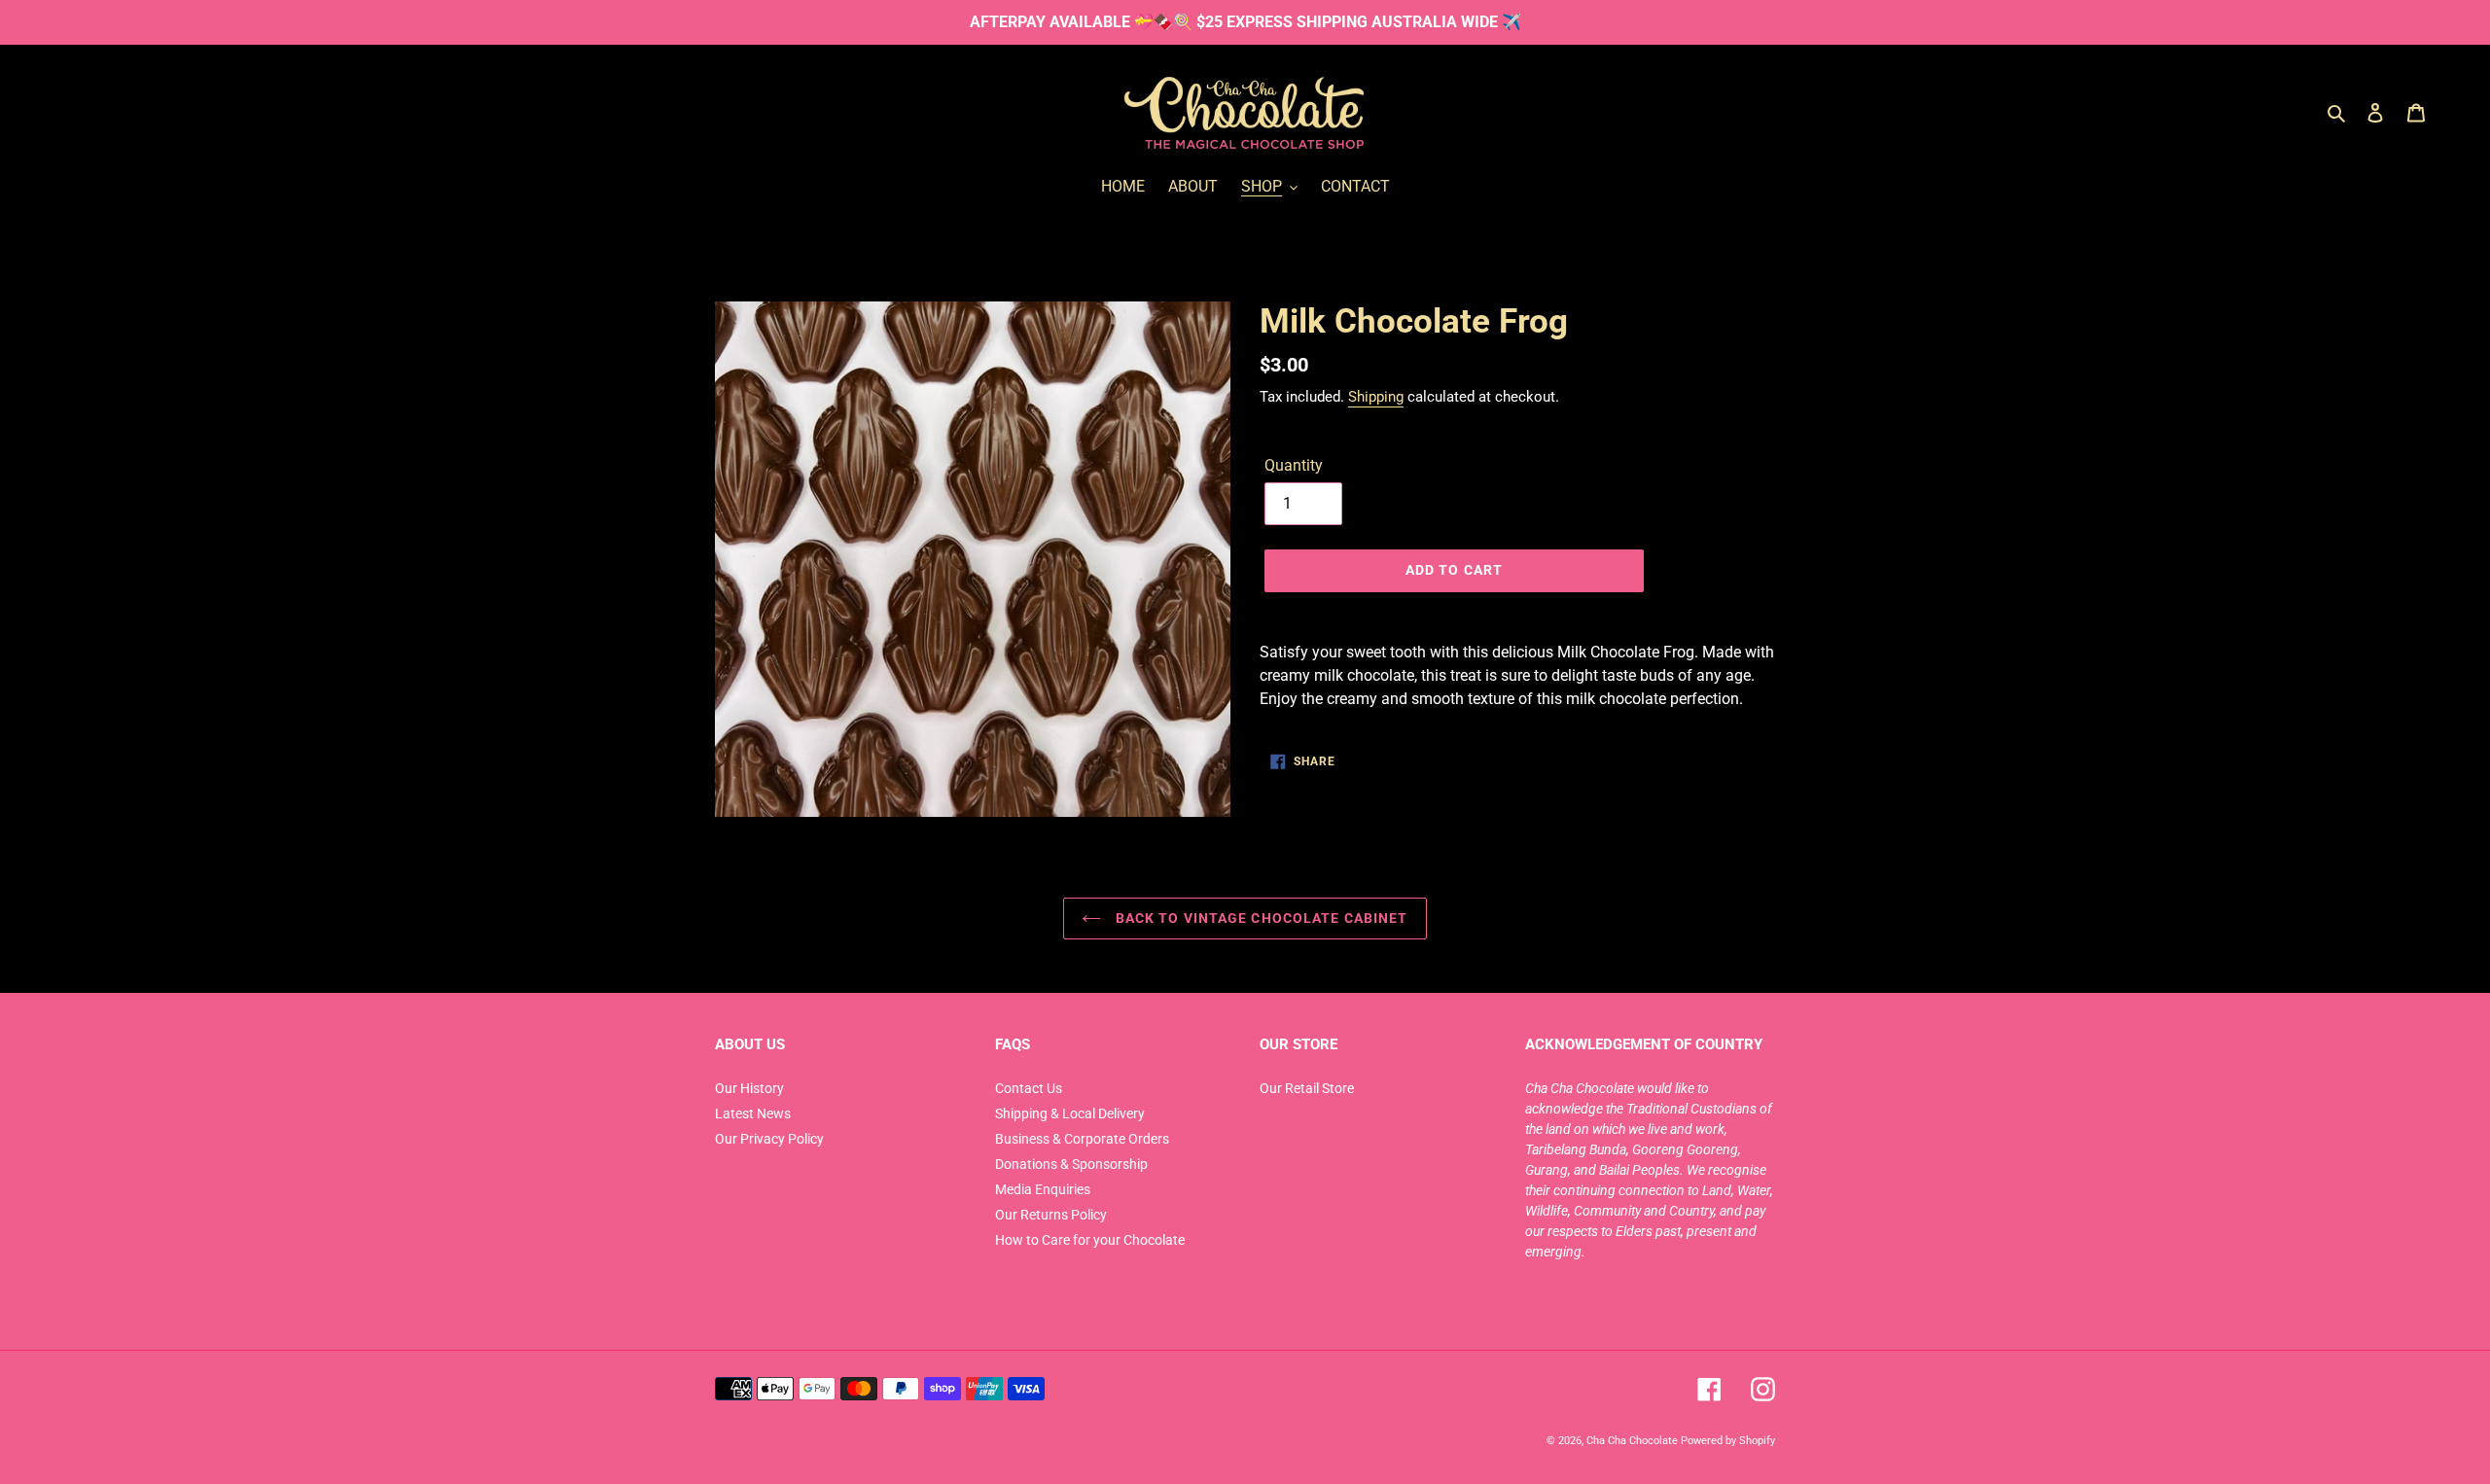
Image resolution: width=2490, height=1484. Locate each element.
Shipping (1376, 397)
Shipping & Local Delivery (1070, 1113)
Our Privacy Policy (769, 1139)
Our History (749, 1088)
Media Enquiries (1043, 1189)
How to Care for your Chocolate (1090, 1240)
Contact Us (1029, 1088)
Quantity (1294, 465)
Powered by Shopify (1728, 1440)
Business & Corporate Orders (1082, 1139)
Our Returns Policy (1051, 1215)
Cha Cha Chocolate (1632, 1440)
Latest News (753, 1113)
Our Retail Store (1307, 1088)
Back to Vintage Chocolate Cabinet (1259, 918)
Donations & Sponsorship (1071, 1164)
